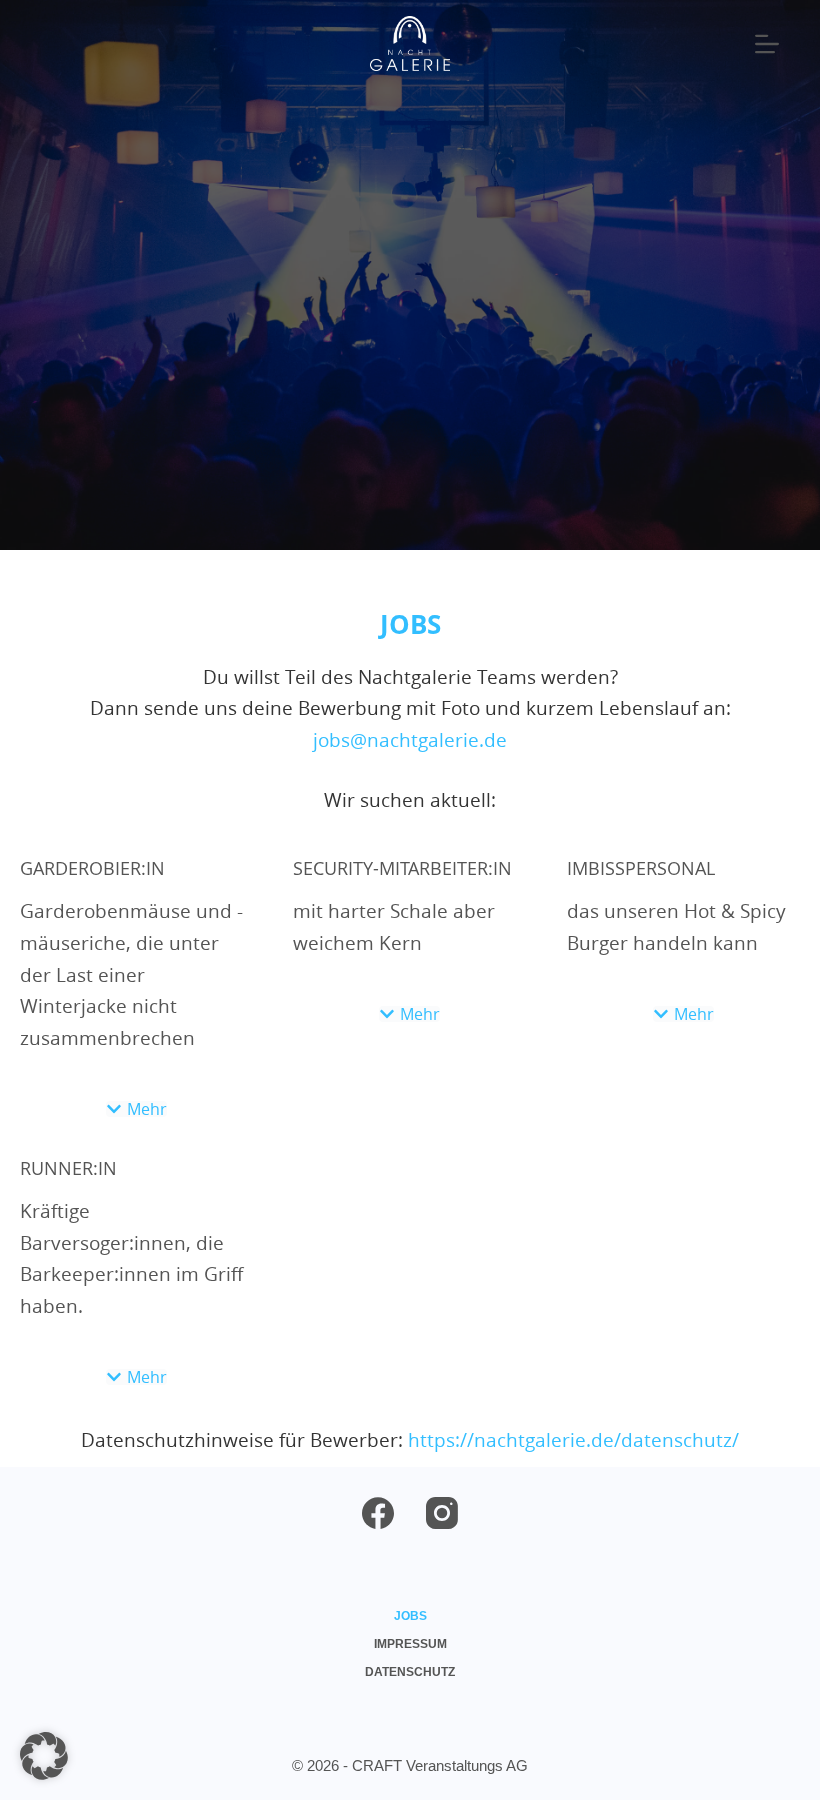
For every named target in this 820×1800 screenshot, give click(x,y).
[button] (136, 1109)
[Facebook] (378, 1513)
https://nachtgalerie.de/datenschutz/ (573, 1440)
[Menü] (767, 44)
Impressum (410, 1644)
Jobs (410, 1616)
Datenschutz (410, 1672)
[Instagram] (442, 1513)
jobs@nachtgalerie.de (410, 740)
